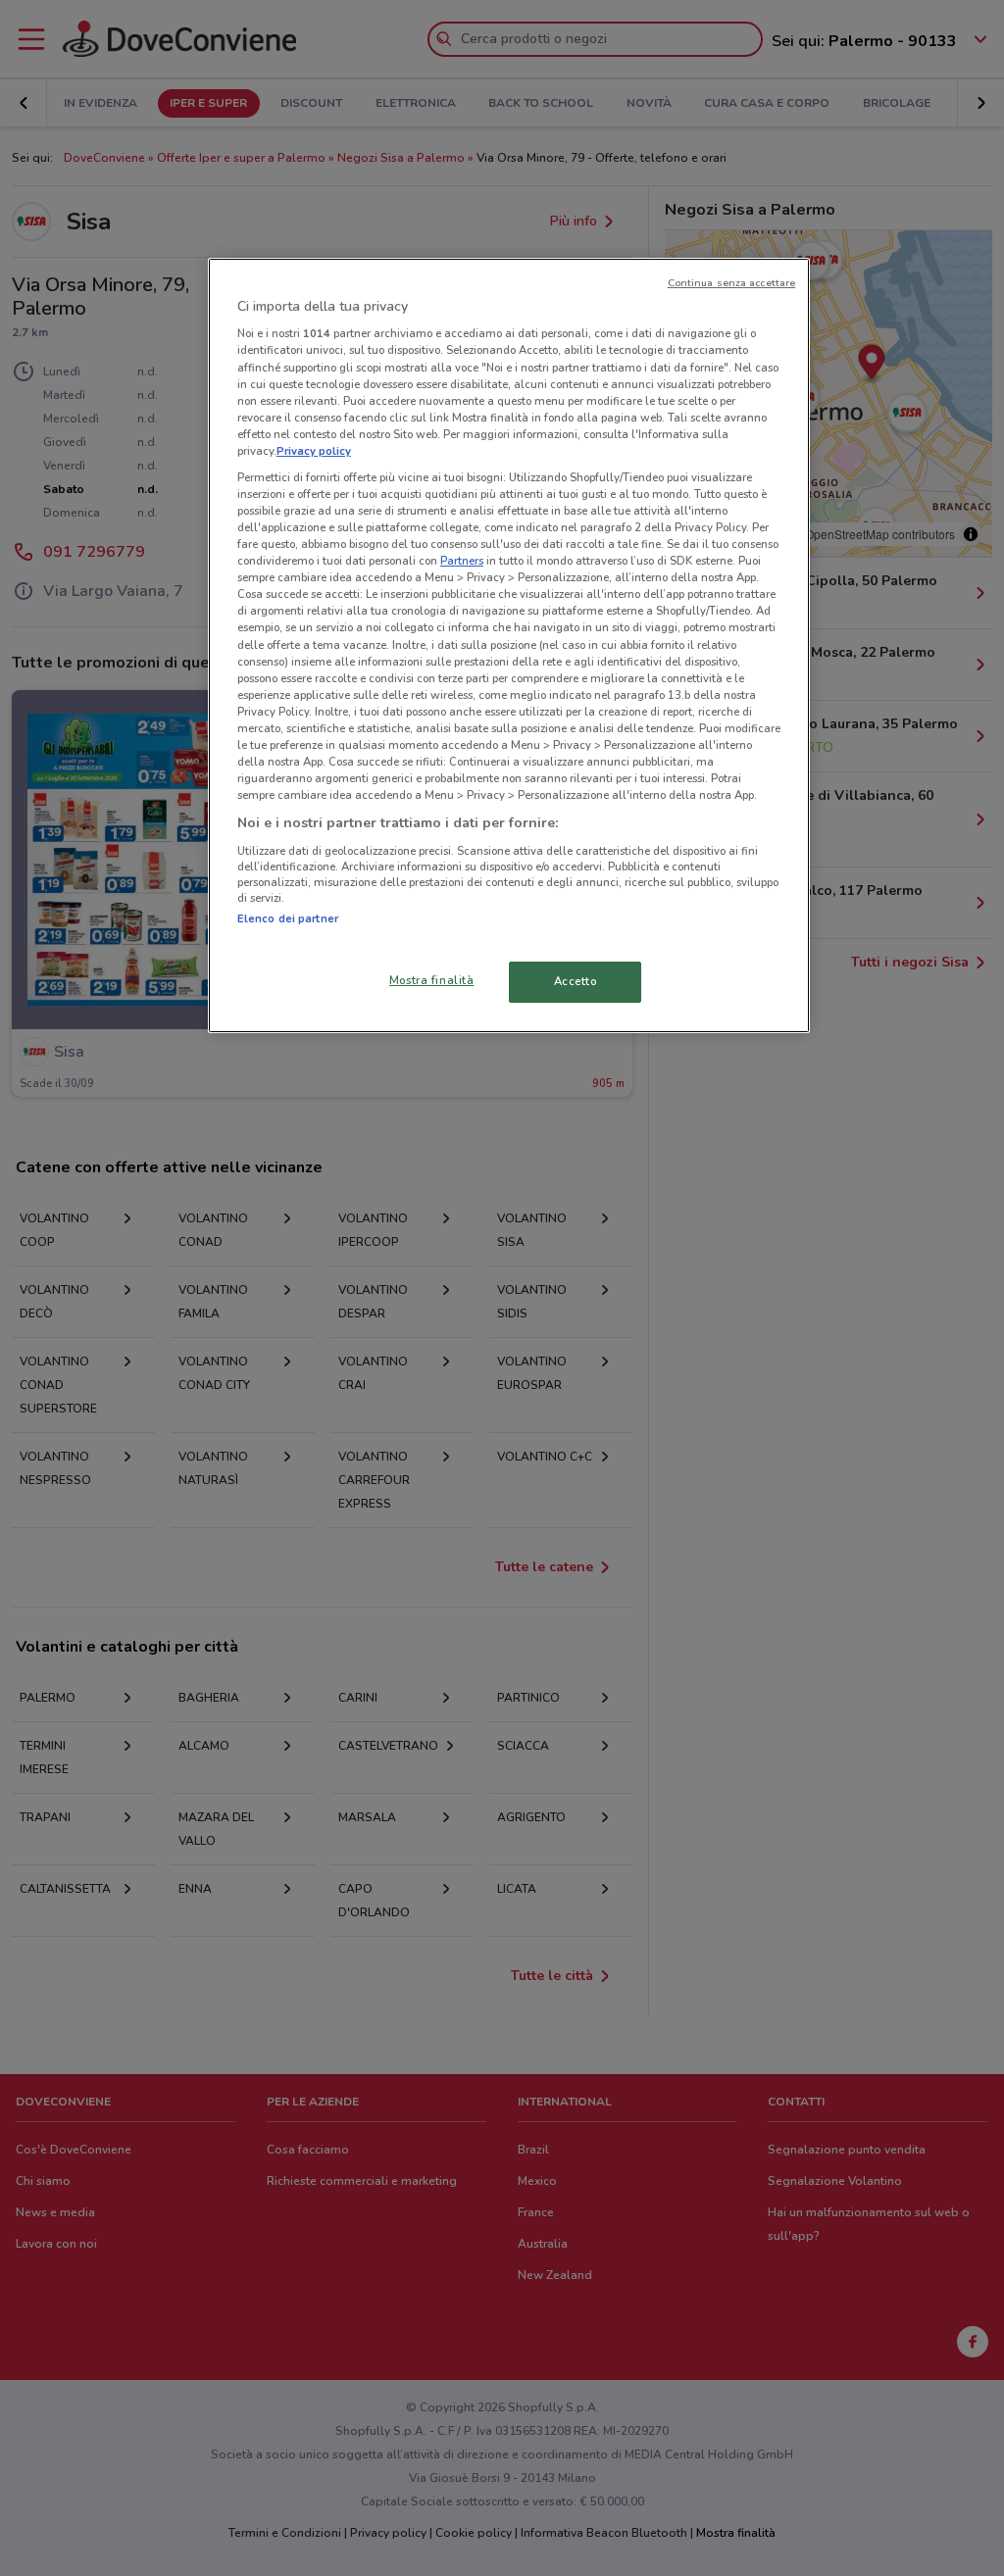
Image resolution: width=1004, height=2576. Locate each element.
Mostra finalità (432, 980)
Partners (462, 561)
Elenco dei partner (288, 918)
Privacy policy (314, 451)
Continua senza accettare (732, 283)
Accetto (576, 981)
